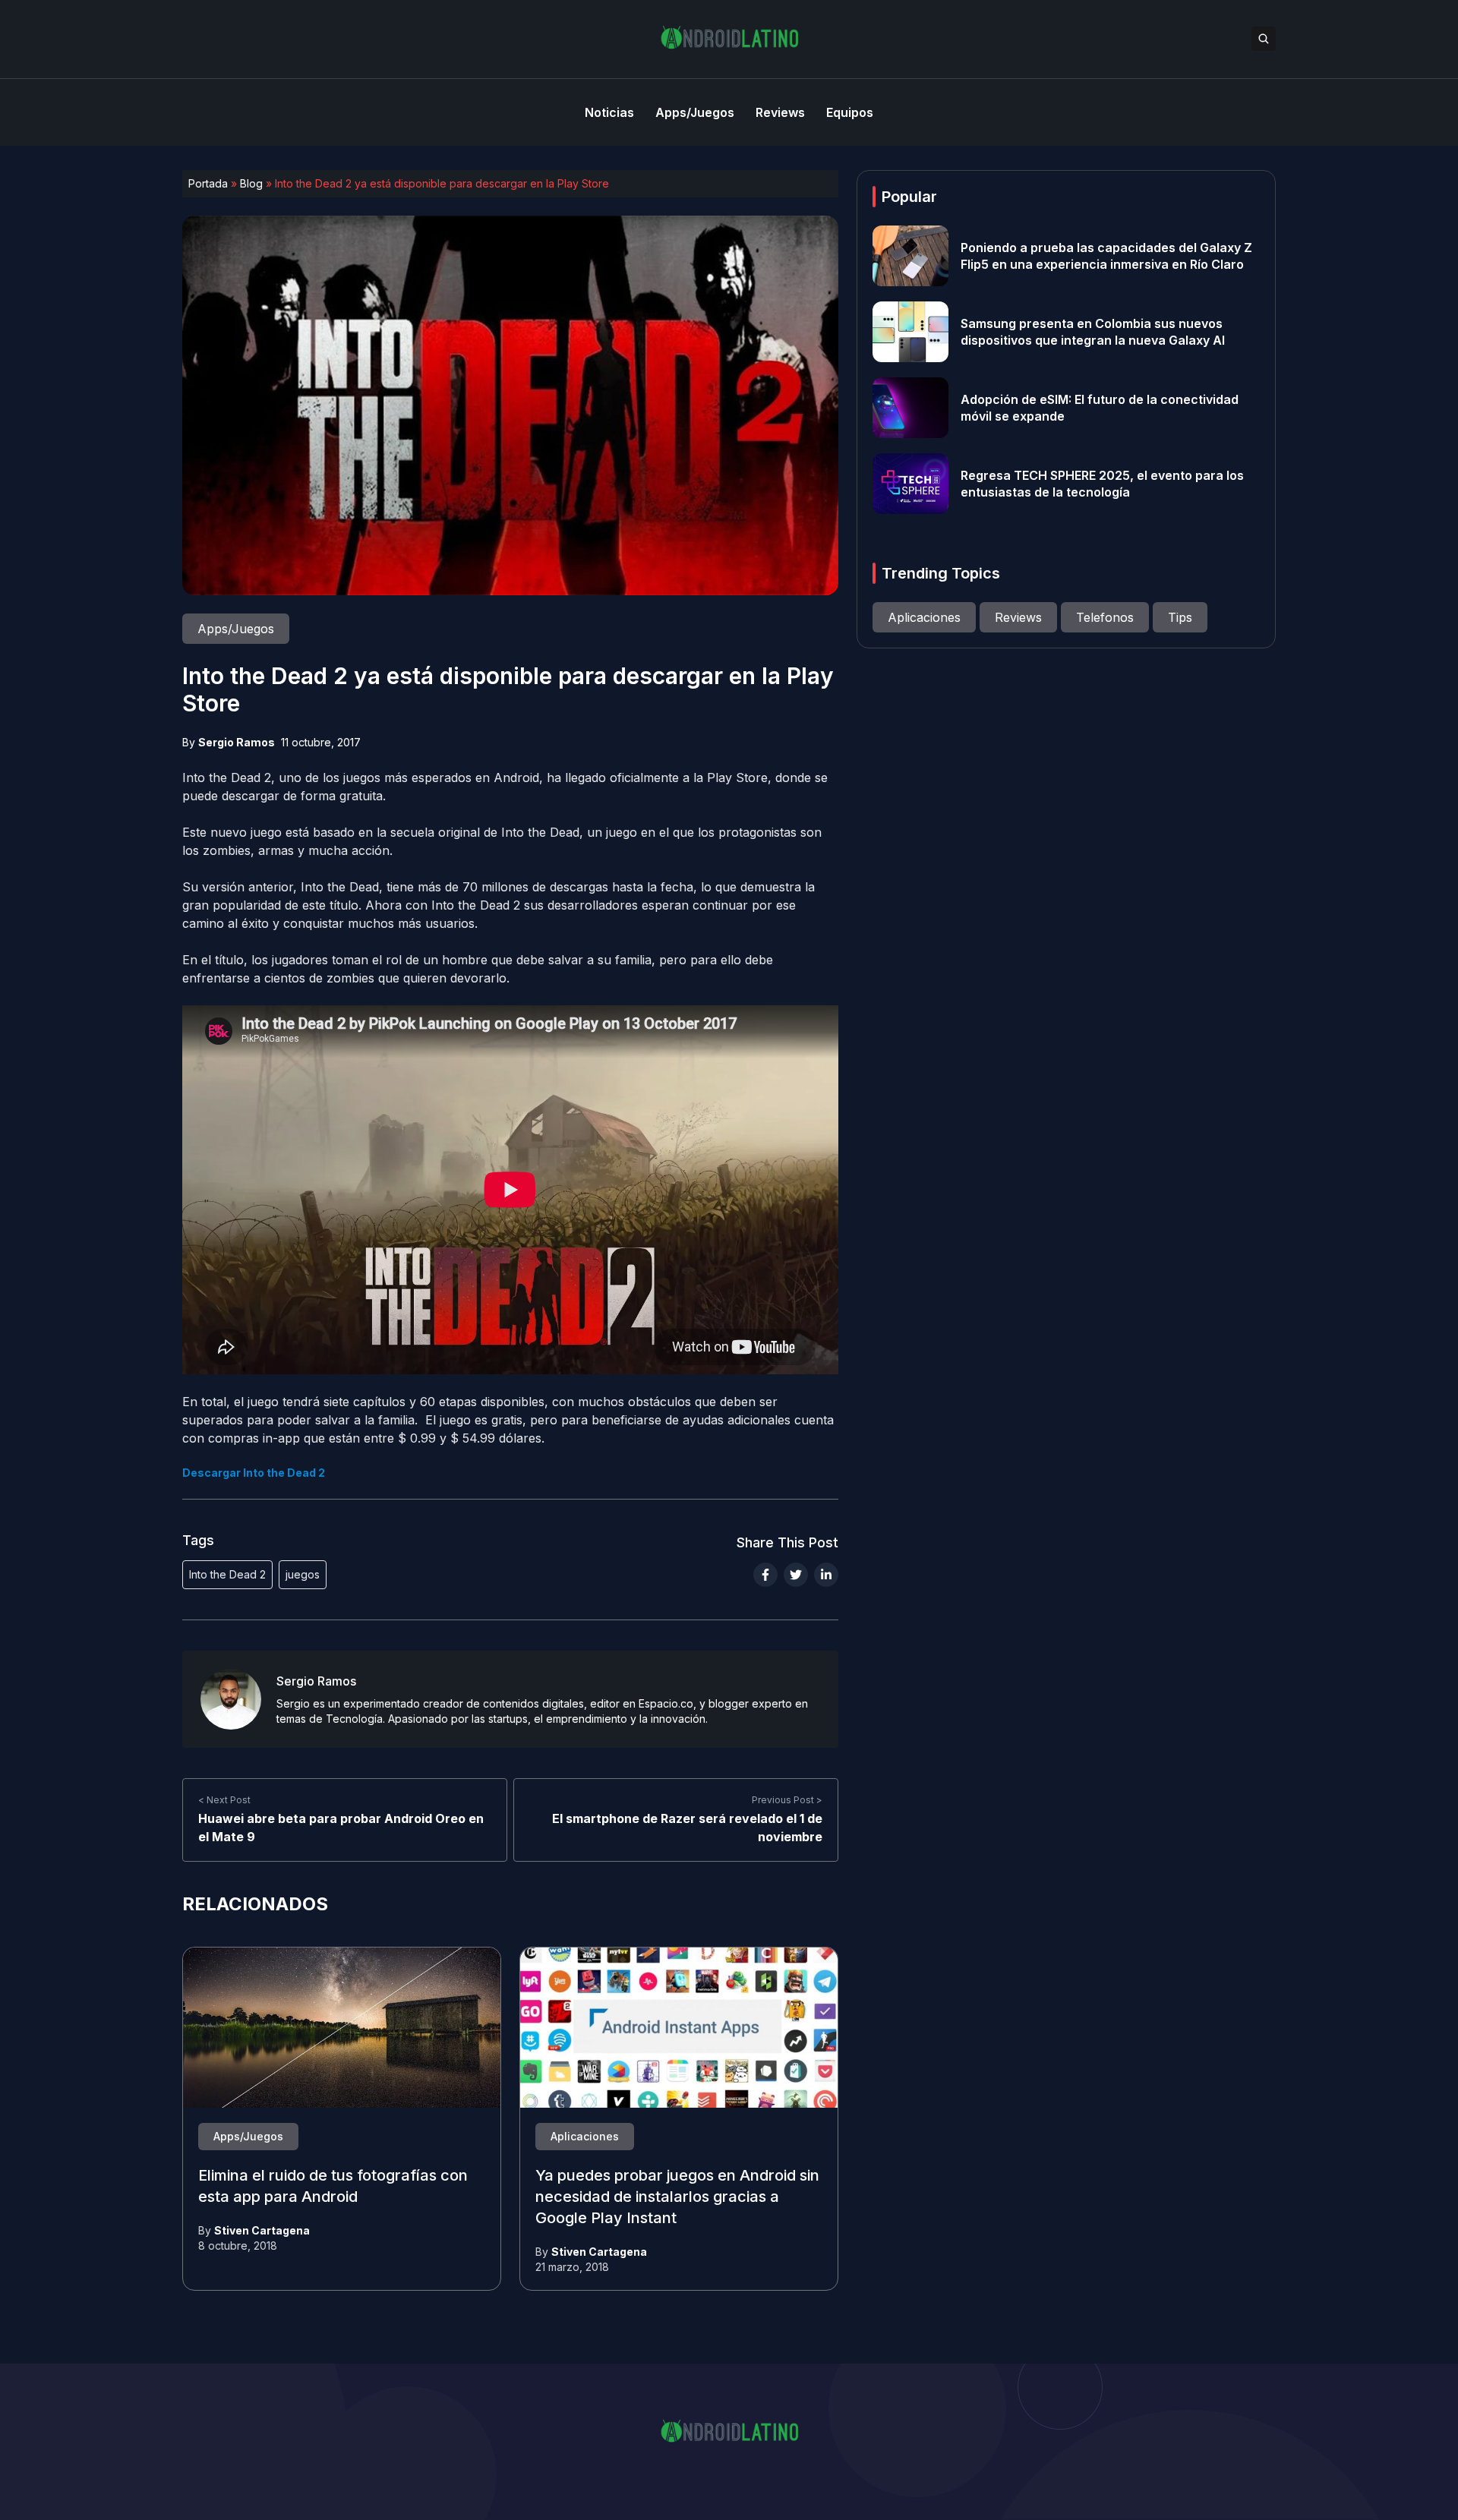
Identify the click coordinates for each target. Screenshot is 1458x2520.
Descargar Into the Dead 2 (254, 1473)
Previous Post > (787, 1800)
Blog (251, 183)
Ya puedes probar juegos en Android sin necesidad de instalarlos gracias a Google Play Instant (677, 2197)
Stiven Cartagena (262, 2230)
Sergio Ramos (237, 742)
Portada (208, 183)
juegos (303, 1574)
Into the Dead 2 (227, 1574)
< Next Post (224, 1800)
